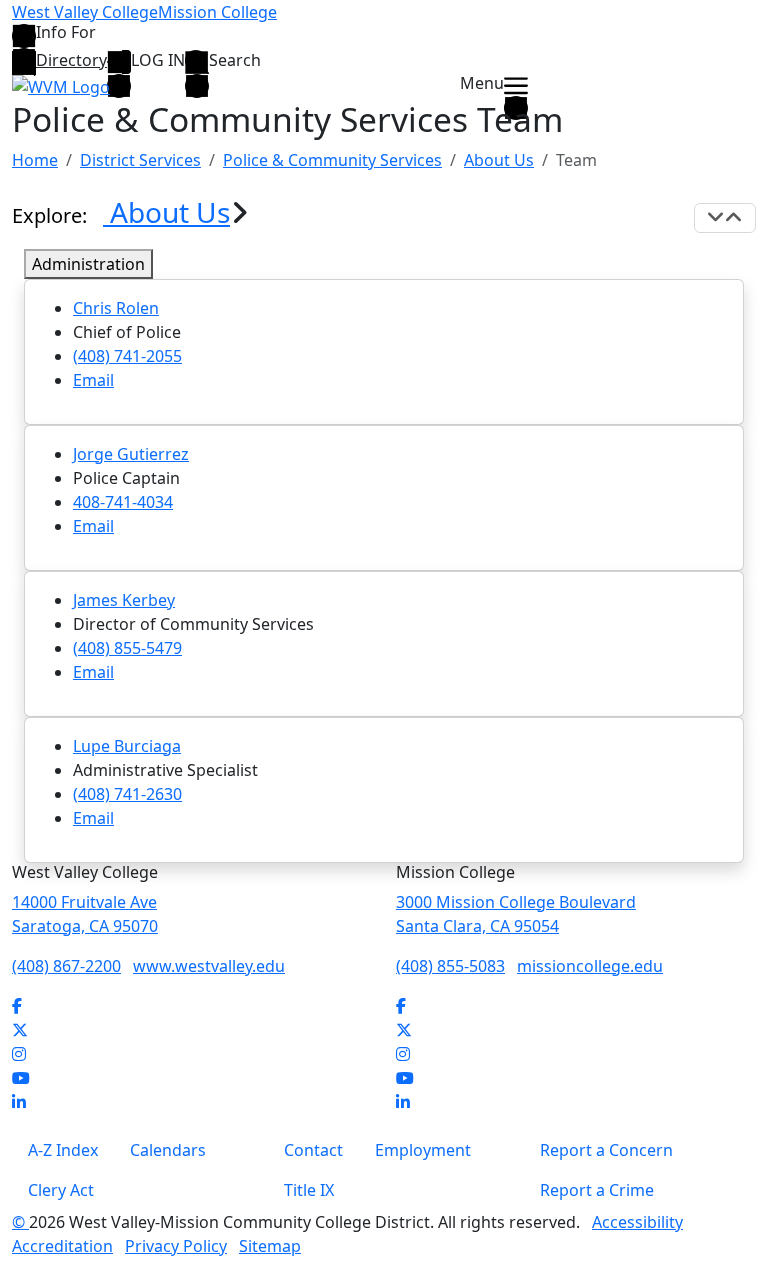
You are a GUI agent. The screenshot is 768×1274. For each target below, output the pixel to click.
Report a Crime (597, 1190)
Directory (71, 60)
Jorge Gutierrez (131, 454)
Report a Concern (606, 1150)
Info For (66, 33)
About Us (499, 160)
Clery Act (61, 1190)
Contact (313, 1150)
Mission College (217, 12)
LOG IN (158, 60)
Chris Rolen (116, 308)
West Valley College (85, 12)
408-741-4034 (123, 502)
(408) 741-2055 (127, 356)
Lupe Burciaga (127, 746)
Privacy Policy (176, 1246)
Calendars (168, 1150)
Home (35, 160)
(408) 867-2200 (66, 966)
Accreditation (62, 1246)
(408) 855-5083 (450, 966)
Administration (88, 264)
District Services (140, 160)
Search (235, 60)
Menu (482, 84)
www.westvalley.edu (209, 966)
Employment (423, 1150)
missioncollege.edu (590, 966)
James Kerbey (124, 600)
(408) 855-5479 (127, 648)
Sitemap (270, 1246)
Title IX (309, 1190)
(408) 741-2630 (127, 794)
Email (93, 380)
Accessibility (637, 1222)
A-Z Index (63, 1150)
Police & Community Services (332, 160)
